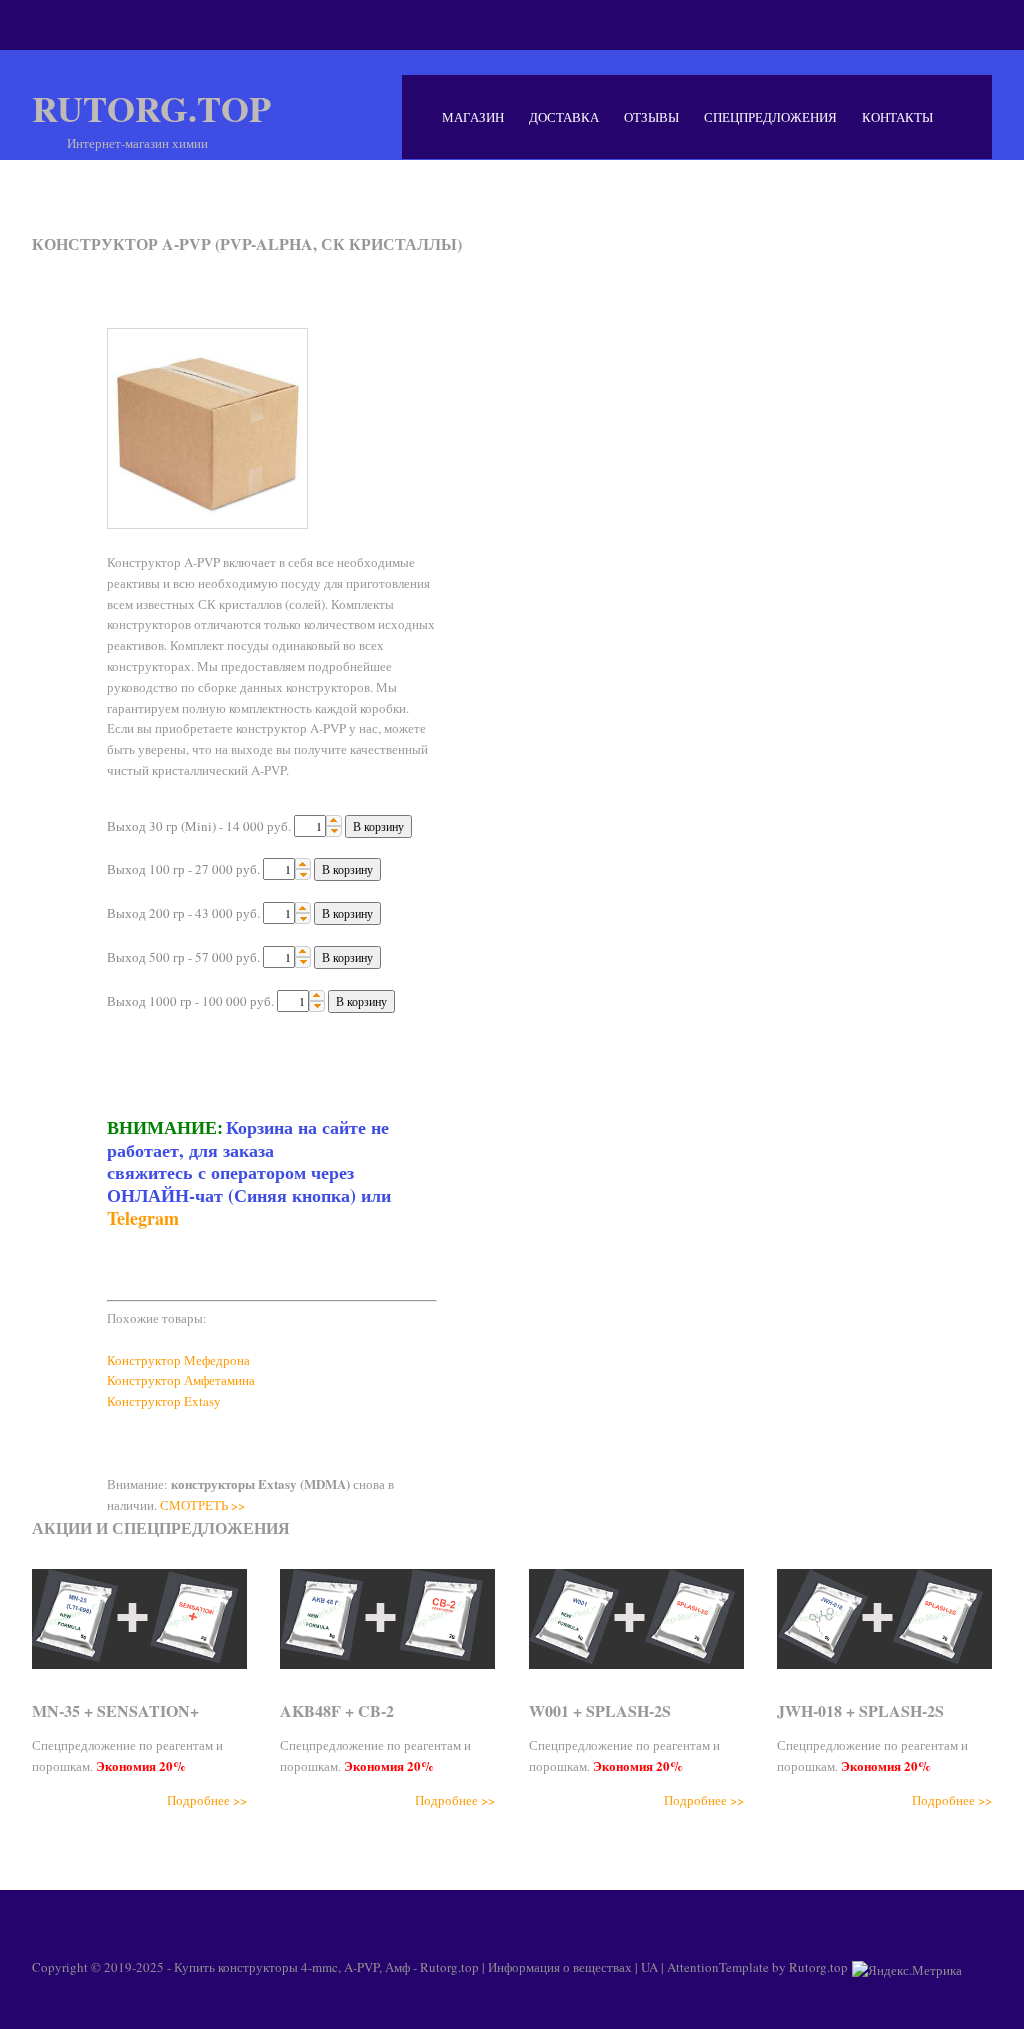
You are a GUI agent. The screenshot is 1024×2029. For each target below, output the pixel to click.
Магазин (473, 117)
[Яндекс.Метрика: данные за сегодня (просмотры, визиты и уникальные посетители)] (907, 1970)
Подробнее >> (207, 1800)
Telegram (143, 1218)
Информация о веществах (560, 1967)
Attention (693, 1967)
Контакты (897, 117)
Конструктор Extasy (164, 1401)
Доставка (564, 117)
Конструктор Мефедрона (178, 1360)
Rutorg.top (151, 108)
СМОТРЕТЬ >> (202, 1505)
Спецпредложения (770, 117)
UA (649, 1967)
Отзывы (651, 117)
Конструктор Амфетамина (181, 1380)
